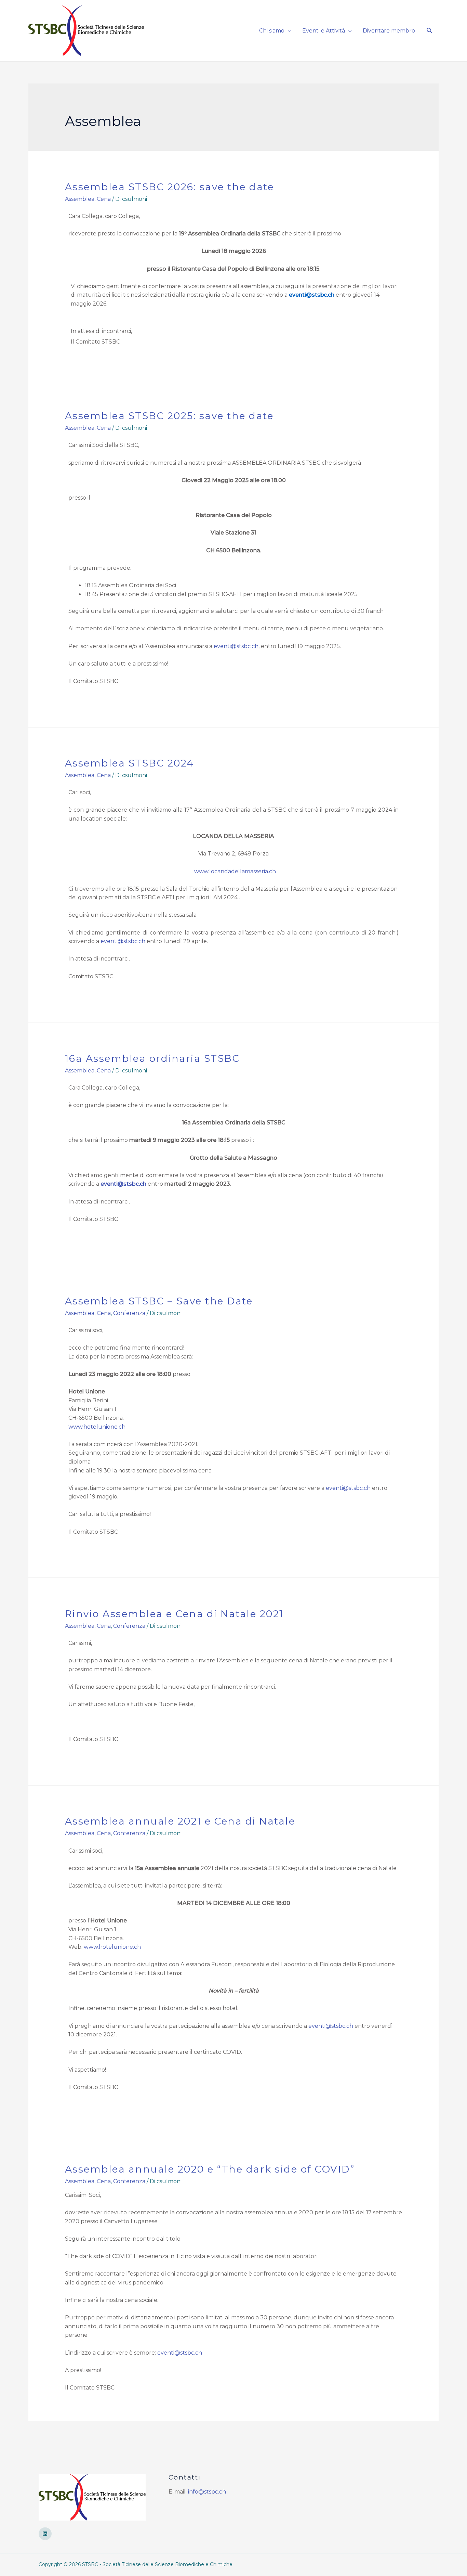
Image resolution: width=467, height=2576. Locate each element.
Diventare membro (389, 31)
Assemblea (80, 199)
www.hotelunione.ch (97, 1427)
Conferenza (129, 1313)
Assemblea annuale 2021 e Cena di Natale (180, 1821)
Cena (104, 199)
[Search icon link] (430, 31)
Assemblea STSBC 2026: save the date (170, 187)
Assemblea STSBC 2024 (130, 763)
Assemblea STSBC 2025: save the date (169, 416)
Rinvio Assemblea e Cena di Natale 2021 (174, 1614)
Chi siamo (272, 31)
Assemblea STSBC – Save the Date (159, 1301)
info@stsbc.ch (207, 2492)
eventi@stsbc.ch (236, 646)
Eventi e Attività (324, 31)
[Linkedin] (45, 2534)
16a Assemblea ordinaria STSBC (152, 1058)
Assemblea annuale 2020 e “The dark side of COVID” (210, 2169)
